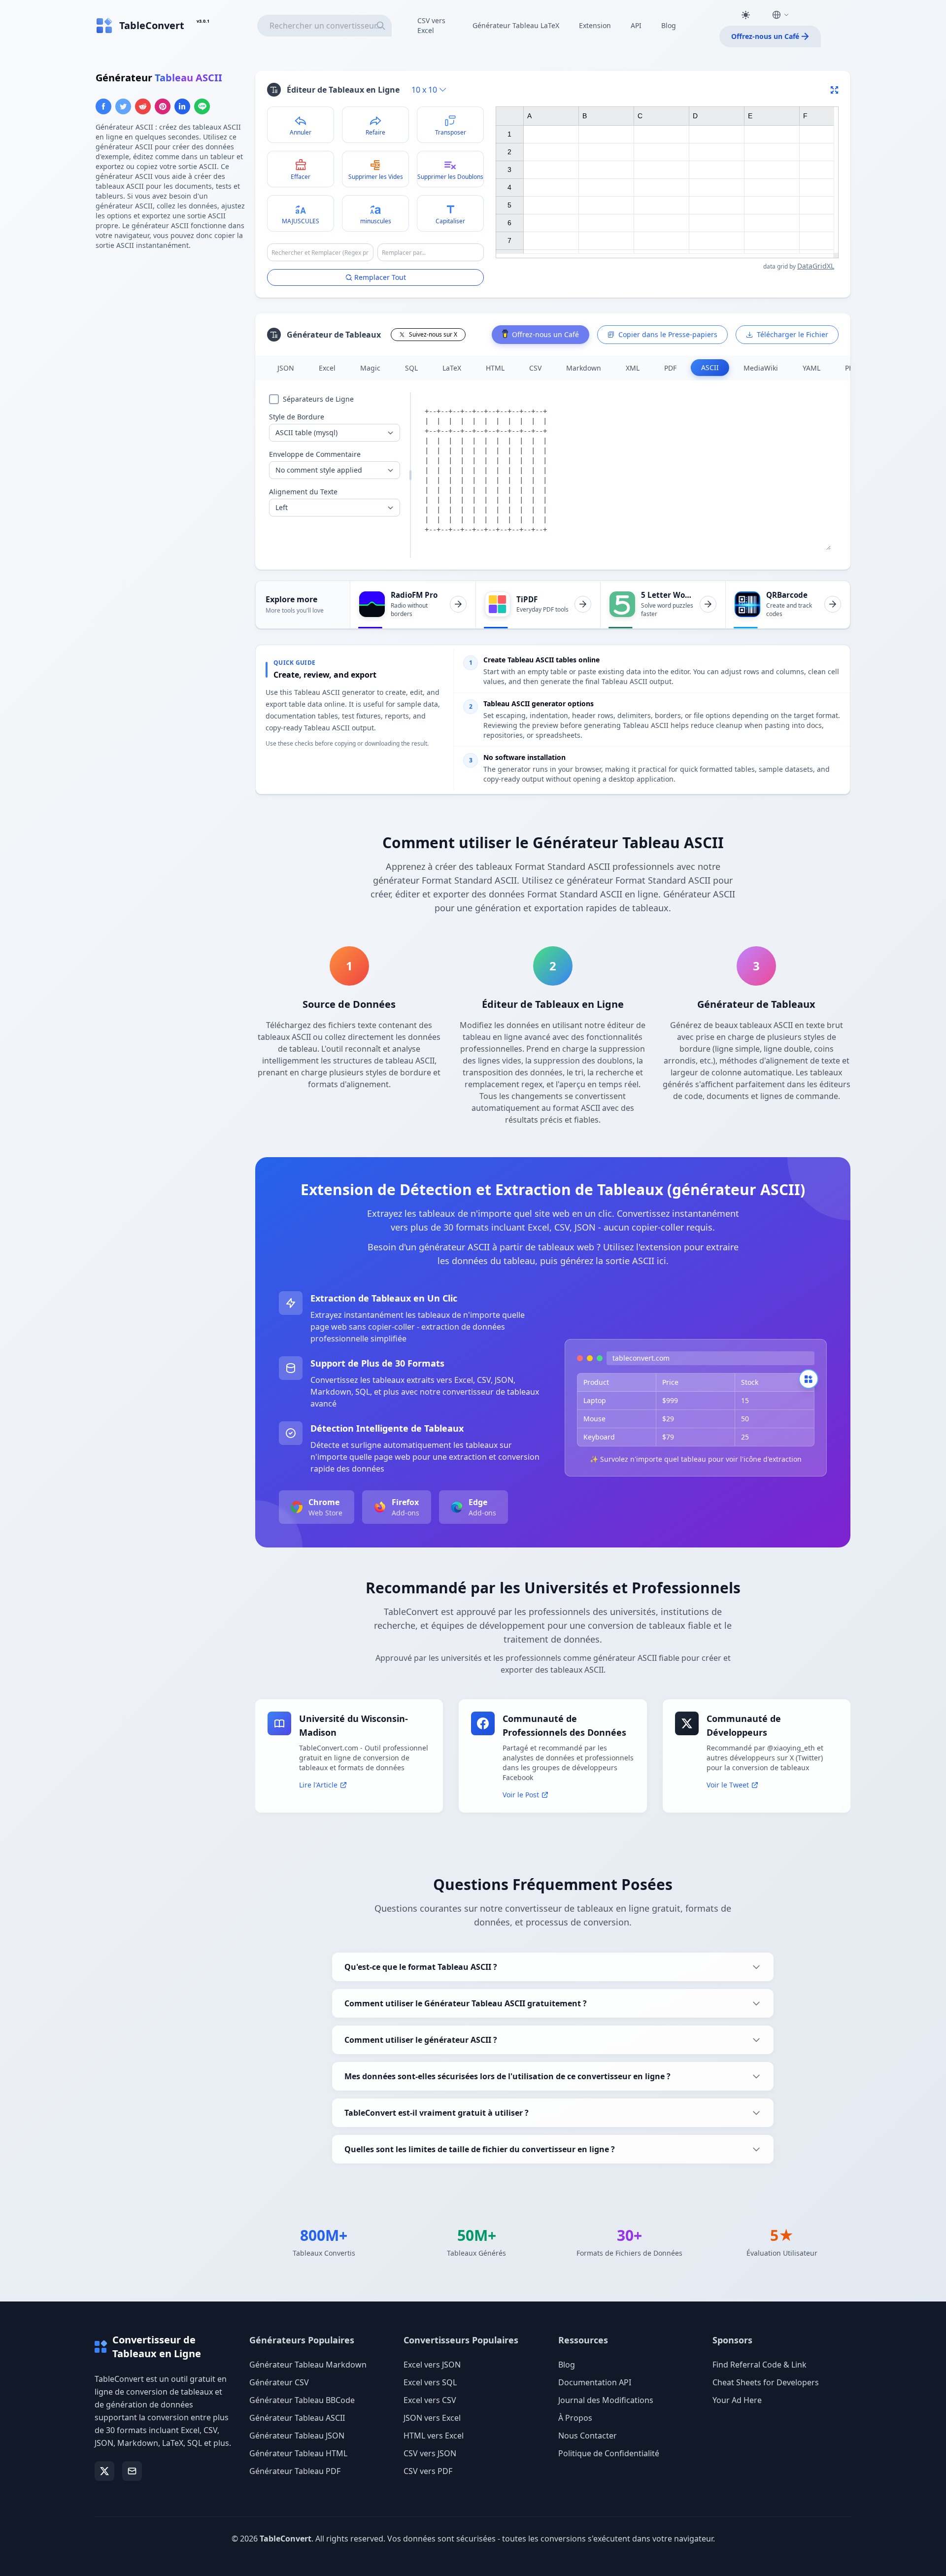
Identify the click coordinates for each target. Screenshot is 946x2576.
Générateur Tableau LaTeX (516, 25)
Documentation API (595, 2382)
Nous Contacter (588, 2436)
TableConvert (286, 2539)
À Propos (575, 2418)
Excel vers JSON (432, 2365)
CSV (535, 368)
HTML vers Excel (434, 2436)
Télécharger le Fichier (793, 334)
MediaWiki (761, 368)
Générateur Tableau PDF (295, 2471)
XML (633, 368)
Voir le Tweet (728, 1785)
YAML (811, 368)
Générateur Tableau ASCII (297, 2418)
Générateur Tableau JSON (297, 2436)
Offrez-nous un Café (765, 36)
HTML (495, 368)
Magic (370, 368)
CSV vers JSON (430, 2453)
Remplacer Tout (380, 277)
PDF (670, 368)
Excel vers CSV (430, 2400)
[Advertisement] (169, 328)
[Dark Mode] (745, 15)
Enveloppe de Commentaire (315, 454)
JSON (286, 368)
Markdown (584, 368)
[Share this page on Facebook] (103, 106)
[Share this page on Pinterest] (163, 106)
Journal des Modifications (606, 2400)
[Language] (780, 15)
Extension (595, 25)
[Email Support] (132, 2471)
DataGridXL (816, 266)
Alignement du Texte (303, 492)
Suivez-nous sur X (433, 334)
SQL (411, 368)
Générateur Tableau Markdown (308, 2365)
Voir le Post (521, 1795)
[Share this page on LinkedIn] (182, 106)
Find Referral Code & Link (760, 2365)
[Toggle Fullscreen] (835, 90)
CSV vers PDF (428, 2471)
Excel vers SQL (430, 2382)
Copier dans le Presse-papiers (668, 334)
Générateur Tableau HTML (298, 2453)
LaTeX (452, 368)
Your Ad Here (737, 2400)
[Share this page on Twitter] (123, 106)
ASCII (710, 367)
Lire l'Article (318, 1785)
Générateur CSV (279, 2382)
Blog (669, 25)
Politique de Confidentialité (609, 2453)
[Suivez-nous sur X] (104, 2471)
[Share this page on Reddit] (143, 106)
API (636, 25)
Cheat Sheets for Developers (766, 2382)
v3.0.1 (203, 21)
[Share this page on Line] (202, 106)
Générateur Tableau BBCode (302, 2400)
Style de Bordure (297, 417)
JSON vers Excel (432, 2418)
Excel (327, 368)
